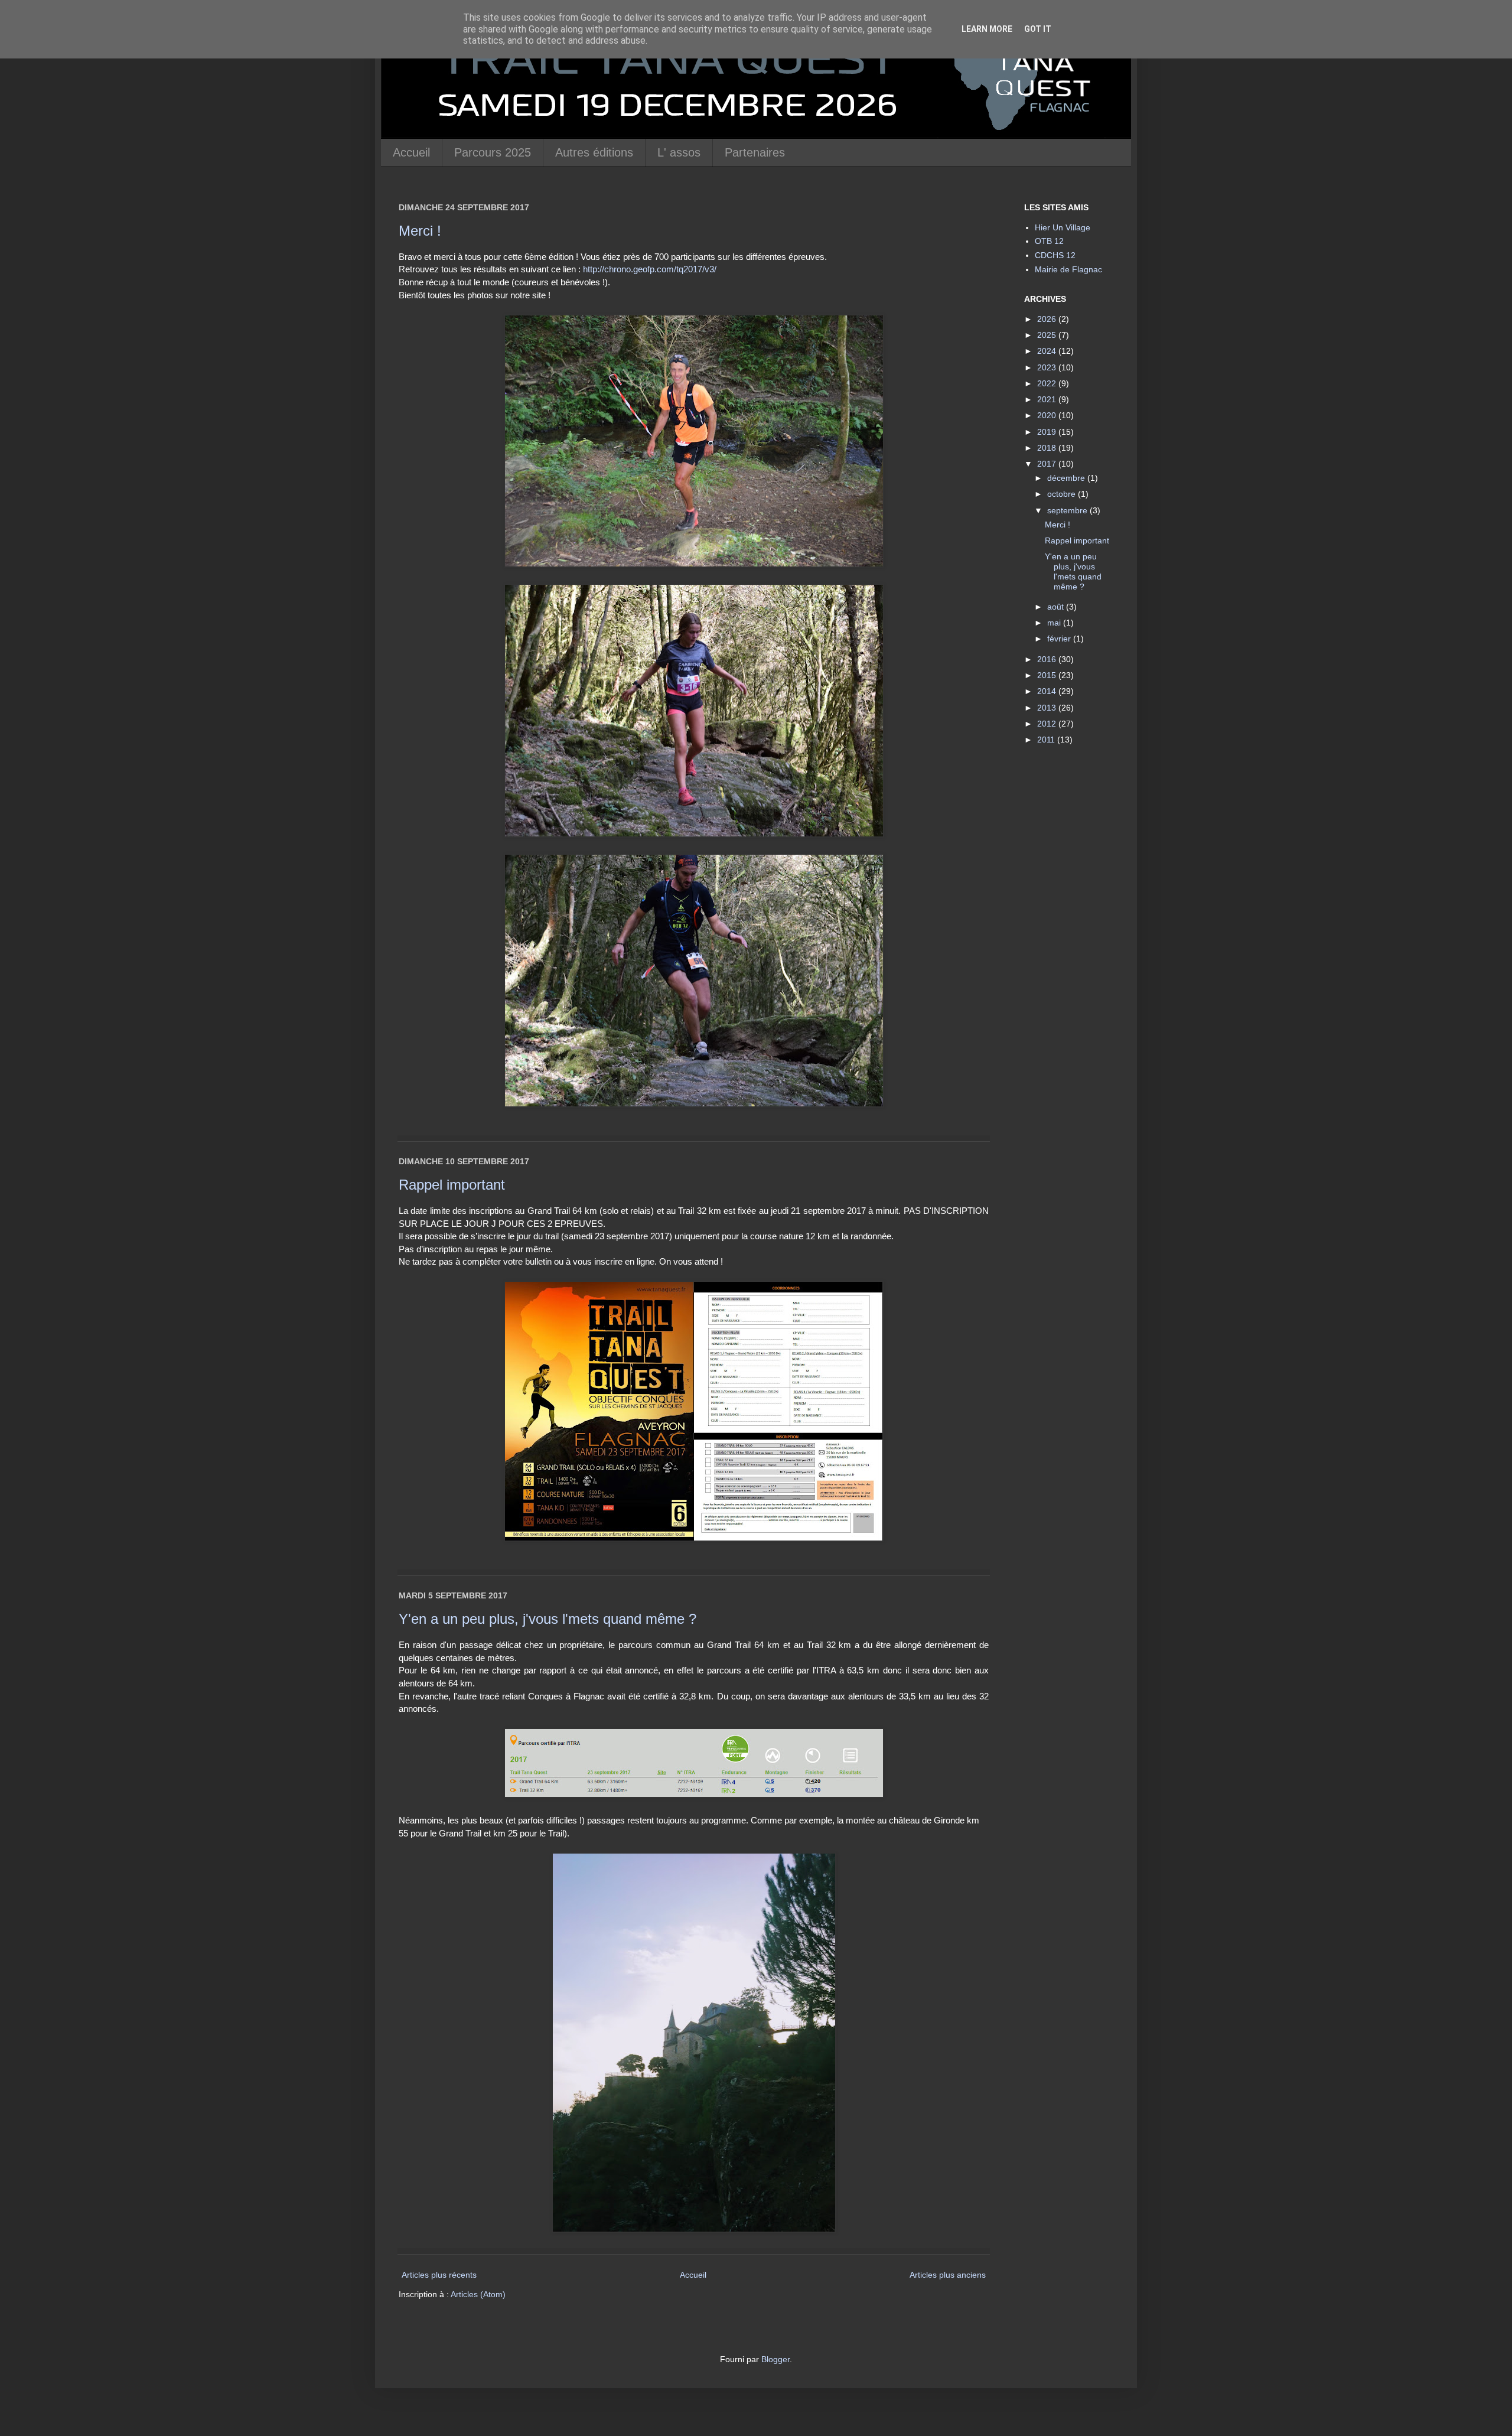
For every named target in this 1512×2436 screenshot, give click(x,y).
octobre (1063, 494)
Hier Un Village (1063, 227)
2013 (1048, 708)
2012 (1048, 724)
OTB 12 (1049, 241)
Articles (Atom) (478, 2294)
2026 (1048, 319)
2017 (1048, 464)
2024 (1048, 351)
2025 (1048, 335)
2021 (1048, 399)
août (1057, 607)
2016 (1048, 659)
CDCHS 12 (1055, 255)
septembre (1068, 510)
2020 (1048, 415)
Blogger (775, 2359)
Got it (1038, 29)
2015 (1048, 675)
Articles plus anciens (948, 2275)
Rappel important (452, 1185)
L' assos (679, 152)
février (1060, 639)
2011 (1047, 740)
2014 (1048, 691)
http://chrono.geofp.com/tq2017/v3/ (650, 269)
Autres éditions (594, 152)
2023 (1048, 367)
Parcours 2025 (493, 152)
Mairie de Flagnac (1068, 269)
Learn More (987, 29)
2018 (1048, 448)
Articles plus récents (439, 2275)
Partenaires (755, 152)
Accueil (411, 152)
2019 (1048, 432)
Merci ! (420, 231)
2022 (1048, 383)
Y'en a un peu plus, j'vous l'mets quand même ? (548, 1619)
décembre (1067, 478)
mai (1055, 623)
